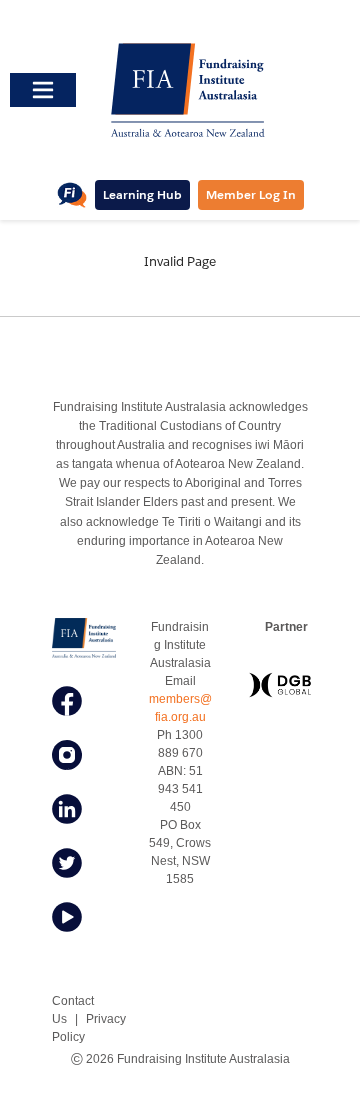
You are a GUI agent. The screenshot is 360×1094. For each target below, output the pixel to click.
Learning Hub (142, 194)
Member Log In (251, 194)
